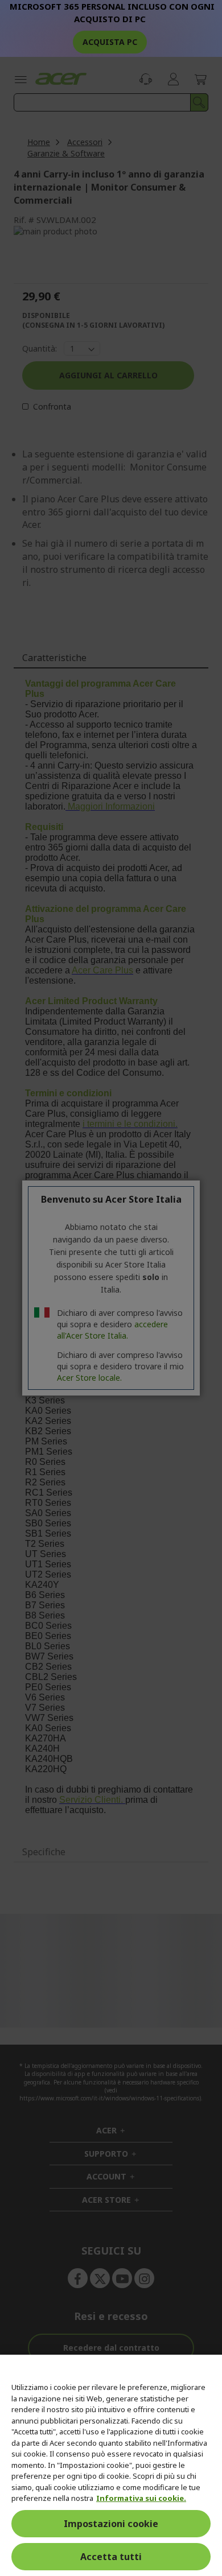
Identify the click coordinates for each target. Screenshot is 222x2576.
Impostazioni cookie (111, 2524)
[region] (111, 2465)
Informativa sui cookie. (141, 2498)
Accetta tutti (111, 2557)
